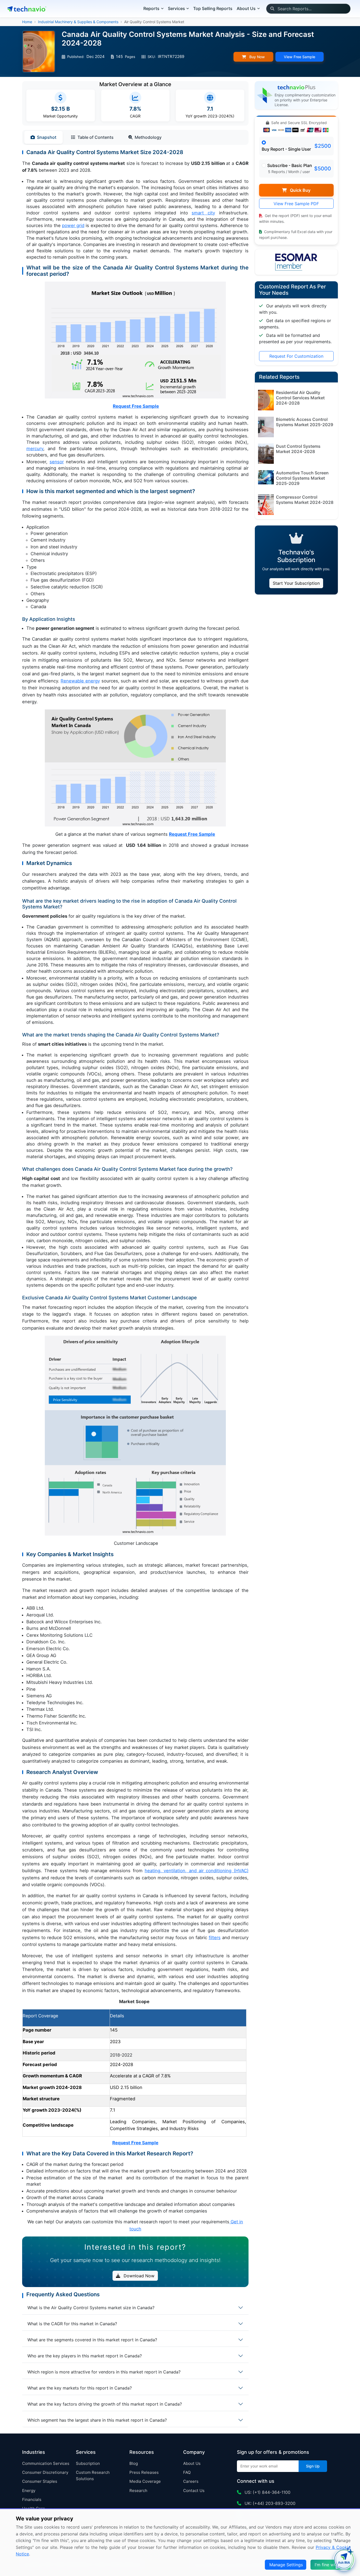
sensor (57, 462)
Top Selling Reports (213, 8)
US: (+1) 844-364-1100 (267, 2492)
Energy (29, 2491)
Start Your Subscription (296, 583)
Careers (191, 2481)
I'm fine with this (331, 2565)
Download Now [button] (138, 2276)
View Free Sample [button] (300, 57)
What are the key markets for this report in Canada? (80, 2388)
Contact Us (194, 2491)
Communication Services (46, 2463)
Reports (151, 8)
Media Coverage (145, 2481)
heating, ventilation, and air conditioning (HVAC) (196, 1871)
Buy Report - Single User (286, 149)
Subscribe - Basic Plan (290, 165)
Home (27, 22)
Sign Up (313, 2466)
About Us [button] (246, 8)
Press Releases (144, 2472)
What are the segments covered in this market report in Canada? (92, 2340)
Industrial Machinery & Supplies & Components (78, 22)
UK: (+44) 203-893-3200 (269, 2503)
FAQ (187, 2472)
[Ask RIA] (344, 2560)
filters (215, 1938)
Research (138, 2491)
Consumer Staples (40, 2481)
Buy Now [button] (257, 57)
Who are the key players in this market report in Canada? (85, 2356)
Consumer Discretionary (45, 2472)
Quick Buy (300, 190)
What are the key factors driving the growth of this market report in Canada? (105, 2404)
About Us (192, 2463)
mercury (35, 449)
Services (176, 8)
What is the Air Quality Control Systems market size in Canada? (91, 2308)
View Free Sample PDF (296, 204)
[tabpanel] (135, 1191)
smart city (203, 213)
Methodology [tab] (148, 137)
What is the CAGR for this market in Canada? (72, 2324)
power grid (73, 225)
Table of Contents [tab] (96, 137)
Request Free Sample (136, 406)
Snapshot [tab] (47, 137)
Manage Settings (286, 2565)
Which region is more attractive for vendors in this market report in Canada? (104, 2372)
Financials (32, 2499)
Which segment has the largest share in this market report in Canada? (97, 2420)
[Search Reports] (272, 9)
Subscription (88, 2463)
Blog (134, 2463)
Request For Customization (296, 356)
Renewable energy (80, 681)
